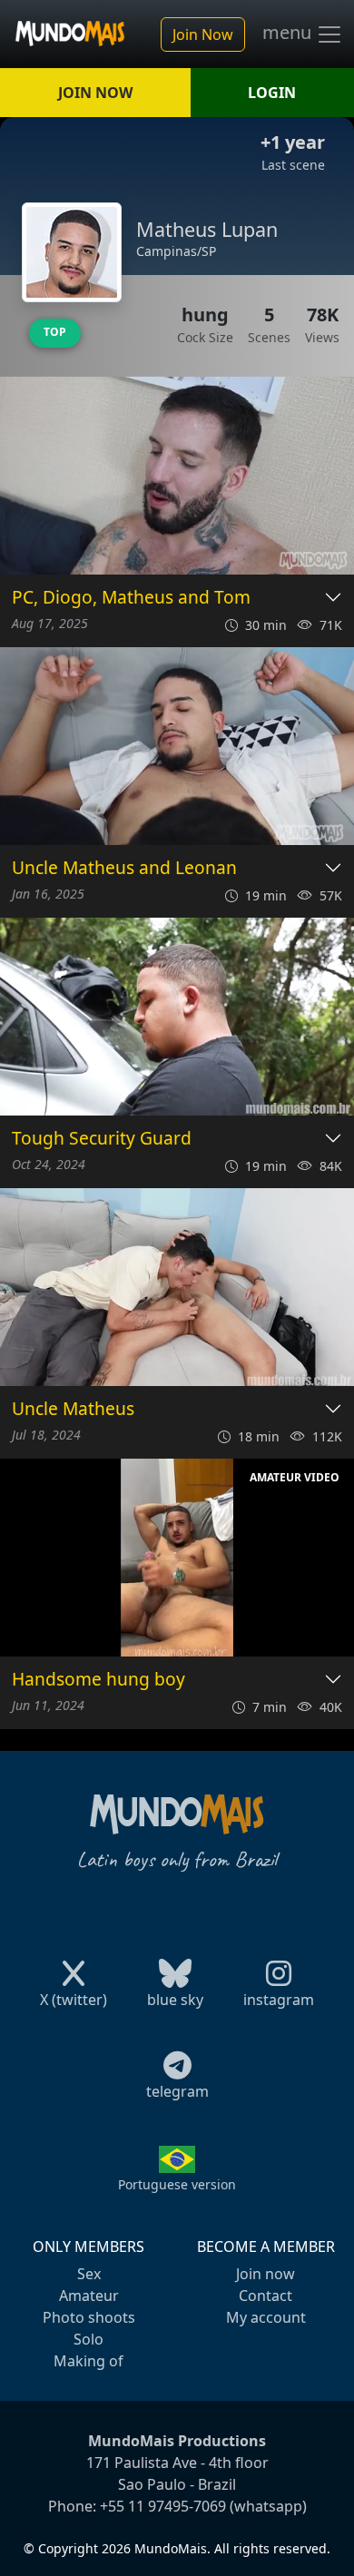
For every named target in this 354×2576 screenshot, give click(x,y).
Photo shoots (89, 2317)
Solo (88, 2339)
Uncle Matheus (73, 1409)
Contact (265, 2296)
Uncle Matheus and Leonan (124, 868)
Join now (265, 2274)
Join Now (203, 34)
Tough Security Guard (102, 1139)
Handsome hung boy (98, 1680)
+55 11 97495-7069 (163, 2506)
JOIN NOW (95, 93)
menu (289, 33)
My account (266, 2317)
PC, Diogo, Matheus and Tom (131, 598)
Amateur (89, 2296)
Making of (88, 2361)
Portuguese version (177, 2184)
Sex (89, 2274)
